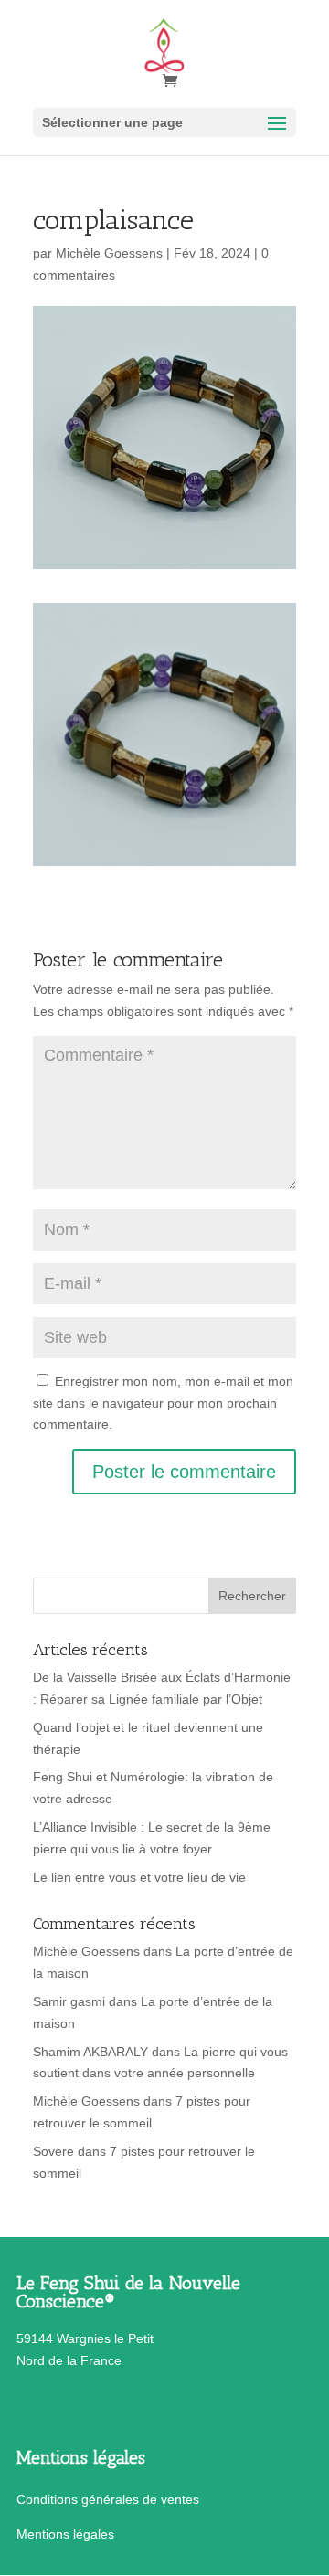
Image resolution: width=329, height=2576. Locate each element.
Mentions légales (65, 2534)
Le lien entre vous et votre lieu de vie (139, 1877)
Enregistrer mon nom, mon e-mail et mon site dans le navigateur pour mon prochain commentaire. (163, 1403)
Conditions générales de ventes (108, 2499)
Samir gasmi (69, 2001)
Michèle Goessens (109, 253)
